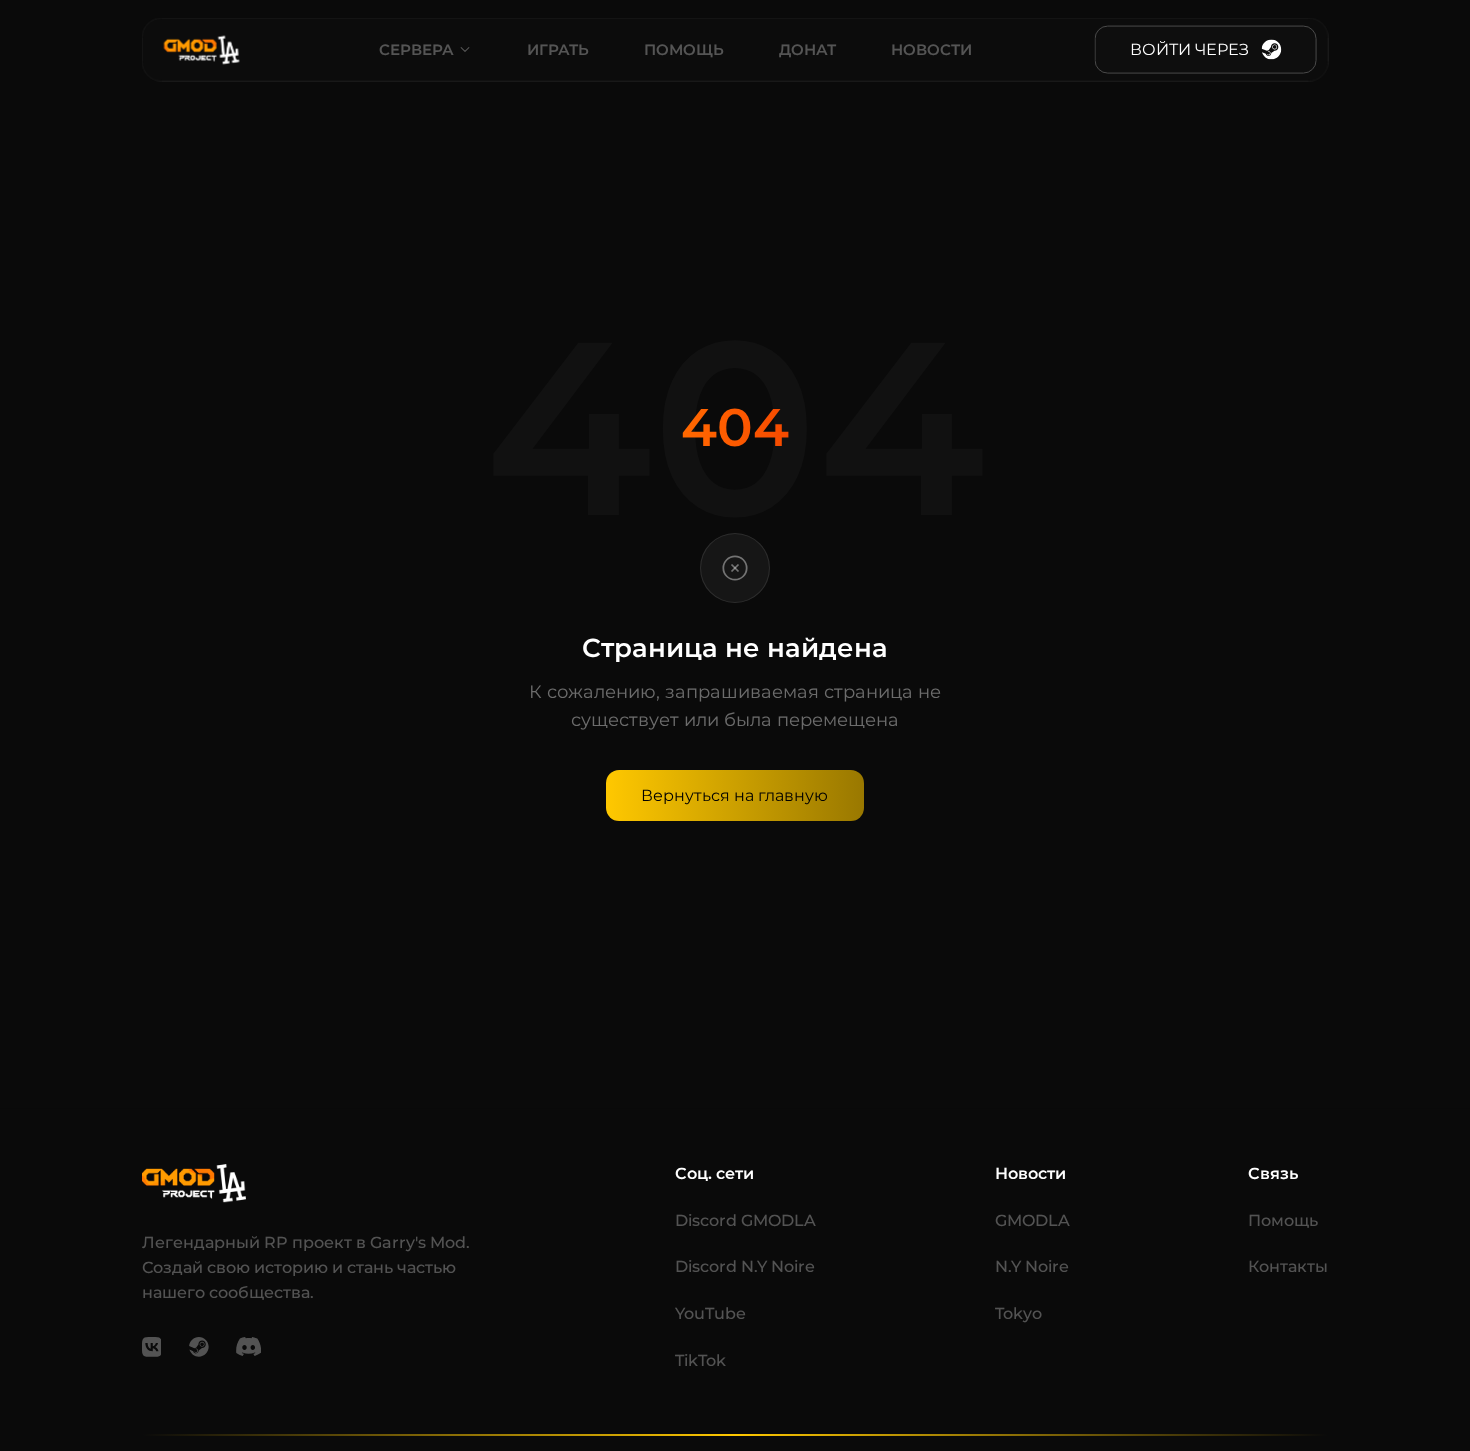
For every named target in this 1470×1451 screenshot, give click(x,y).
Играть (558, 49)
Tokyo (1018, 1313)
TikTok (700, 1360)
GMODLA (1032, 1220)
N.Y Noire (1032, 1266)
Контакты (1288, 1266)
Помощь (684, 49)
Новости (931, 49)
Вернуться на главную (734, 795)
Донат (807, 49)
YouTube (710, 1313)
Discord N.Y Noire (745, 1266)
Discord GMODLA (745, 1220)
